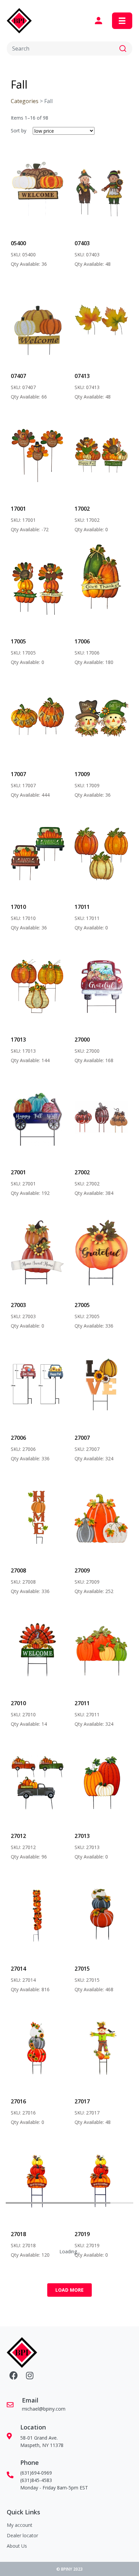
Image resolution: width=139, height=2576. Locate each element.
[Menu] (122, 21)
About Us (17, 2546)
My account (20, 2525)
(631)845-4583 (36, 2480)
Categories (25, 101)
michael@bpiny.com (44, 2409)
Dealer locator (22, 2535)
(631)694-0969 (36, 2473)
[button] (123, 49)
